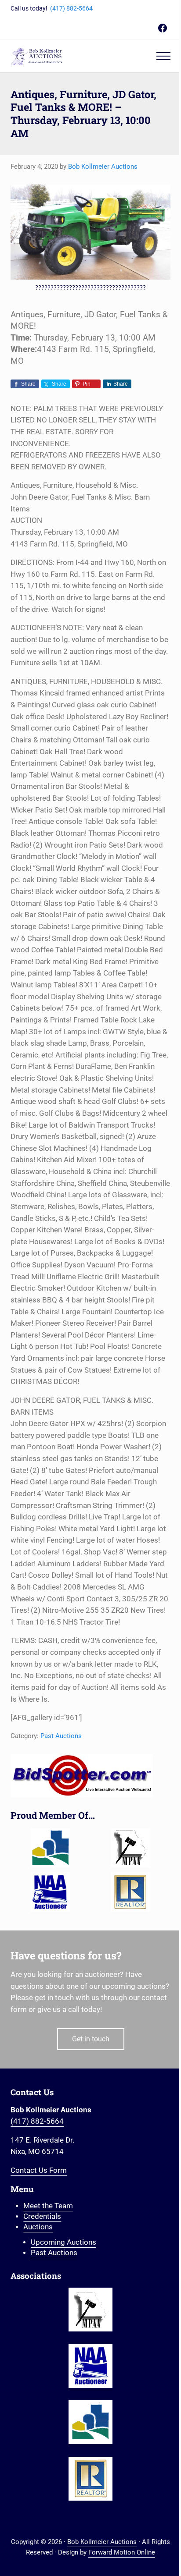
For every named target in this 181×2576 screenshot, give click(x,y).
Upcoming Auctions (63, 2242)
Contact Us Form (39, 2170)
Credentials (42, 2216)
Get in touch (91, 2039)
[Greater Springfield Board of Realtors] (51, 1848)
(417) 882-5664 (71, 8)
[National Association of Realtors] (130, 1892)
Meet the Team (48, 2206)
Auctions (38, 2227)
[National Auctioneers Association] (51, 1892)
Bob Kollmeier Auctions (102, 2542)
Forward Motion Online (122, 2552)
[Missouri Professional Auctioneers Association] (130, 1848)
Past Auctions (61, 1736)
